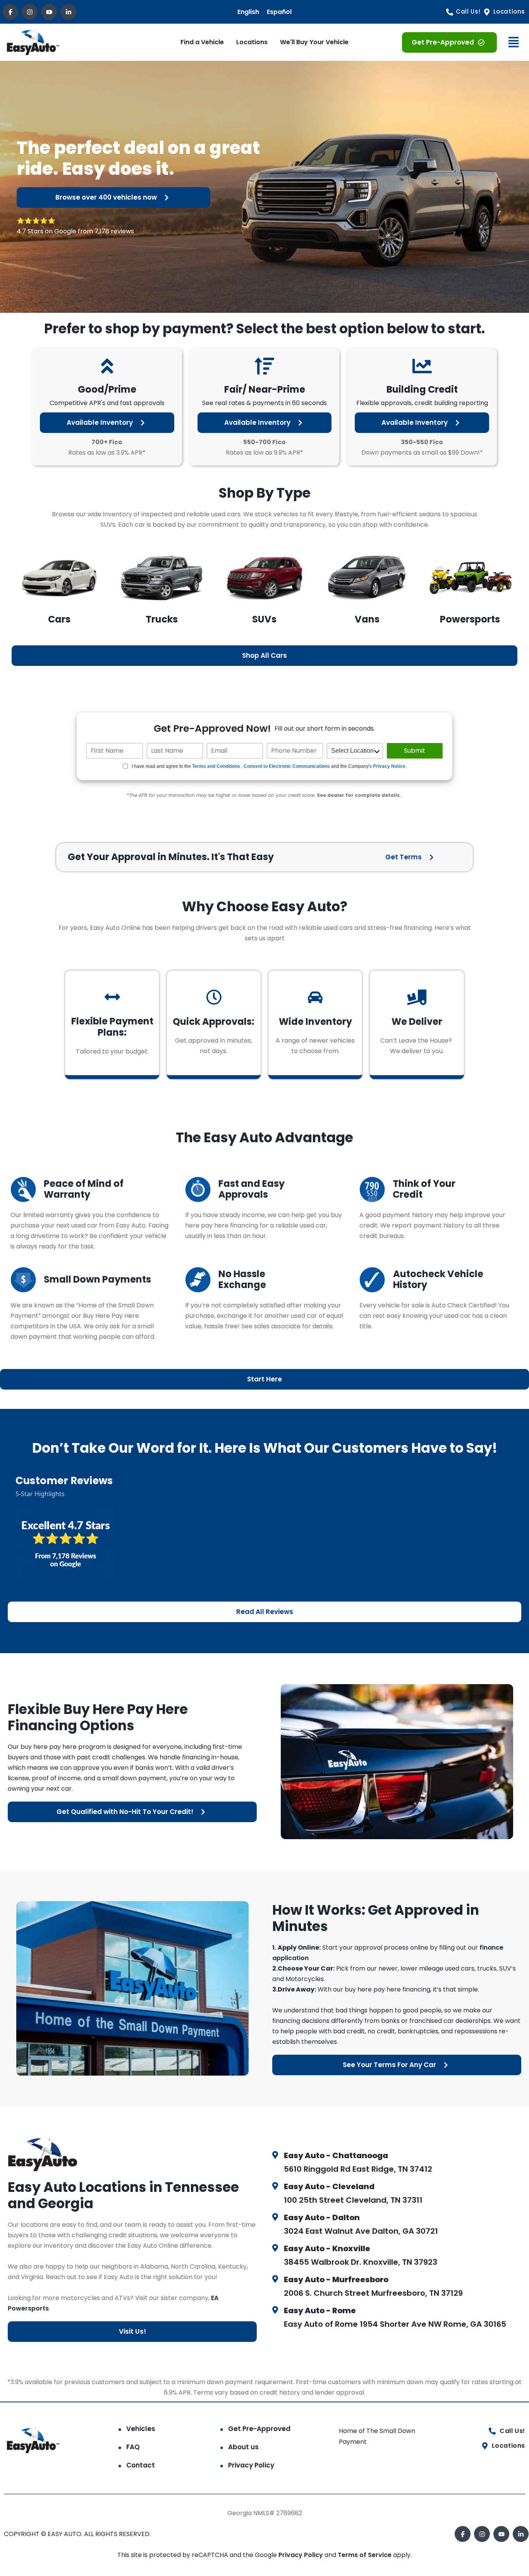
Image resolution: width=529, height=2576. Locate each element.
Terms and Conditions (216, 766)
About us (243, 2447)
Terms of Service (365, 2555)
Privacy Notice (389, 766)
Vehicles (141, 2429)
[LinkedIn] (68, 12)
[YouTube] (49, 12)
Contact (141, 2465)
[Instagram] (30, 12)
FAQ (133, 2447)
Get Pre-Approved (259, 2429)
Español (279, 12)
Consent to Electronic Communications (287, 766)
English (248, 12)
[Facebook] (10, 12)
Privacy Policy (251, 2465)
